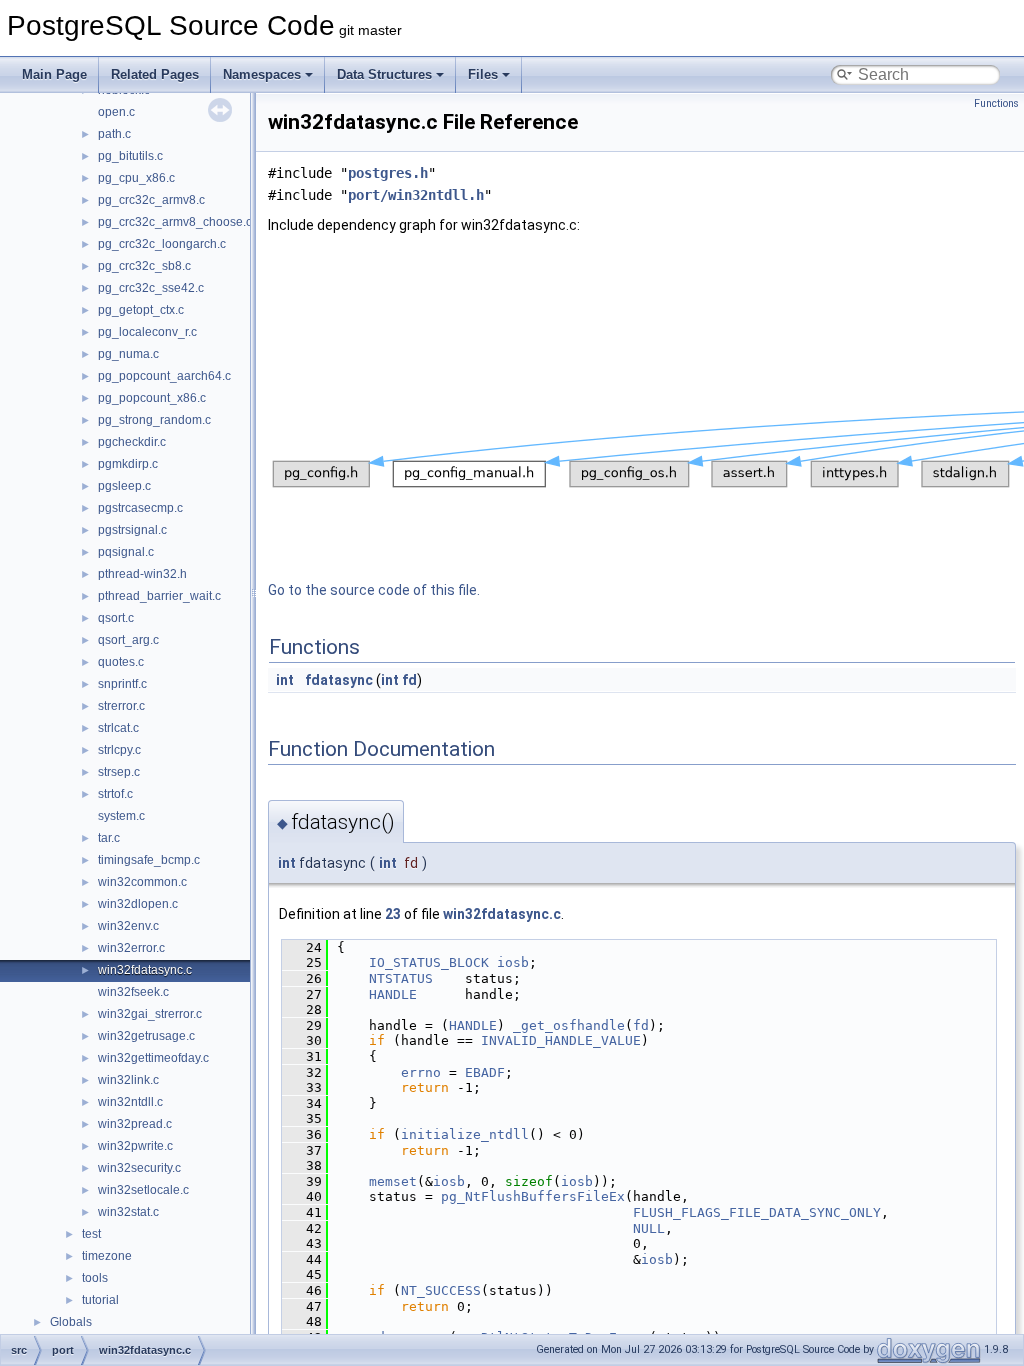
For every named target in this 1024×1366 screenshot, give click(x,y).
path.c (114, 134)
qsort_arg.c (128, 640)
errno (421, 1072)
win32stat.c (128, 1212)
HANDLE (393, 994)
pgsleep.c (124, 486)
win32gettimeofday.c (153, 1058)
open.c (116, 112)
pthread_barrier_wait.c (159, 596)
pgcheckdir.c (132, 442)
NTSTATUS (401, 978)
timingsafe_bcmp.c (149, 860)
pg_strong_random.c (154, 420)
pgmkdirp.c (128, 464)
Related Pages (155, 74)
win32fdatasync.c (145, 970)
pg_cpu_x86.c (136, 178)
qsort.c (116, 618)
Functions (996, 103)
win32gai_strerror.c (150, 1014)
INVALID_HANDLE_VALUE (561, 1040)
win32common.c (142, 882)
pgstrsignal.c (132, 530)
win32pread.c (135, 1124)
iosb (513, 962)
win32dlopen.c (138, 904)
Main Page (54, 74)
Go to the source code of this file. (374, 590)
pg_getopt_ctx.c (141, 310)
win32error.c (131, 948)
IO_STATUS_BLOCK (429, 962)
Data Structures (384, 74)
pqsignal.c (126, 552)
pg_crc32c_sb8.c (144, 266)
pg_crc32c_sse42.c (151, 288)
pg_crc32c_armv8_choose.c (175, 222)
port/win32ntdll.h (416, 195)
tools (95, 1278)
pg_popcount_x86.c (152, 398)
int (285, 680)
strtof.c (115, 794)
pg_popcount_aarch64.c (164, 376)
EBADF (485, 1072)
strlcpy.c (119, 750)
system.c (121, 816)
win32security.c (139, 1168)
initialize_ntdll (465, 1134)
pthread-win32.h (142, 574)
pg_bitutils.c (130, 156)
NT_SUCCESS (441, 1290)
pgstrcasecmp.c (140, 508)
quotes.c (121, 662)
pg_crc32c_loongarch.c (162, 244)
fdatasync (339, 680)
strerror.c (121, 706)
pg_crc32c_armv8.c (151, 200)
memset (393, 1181)
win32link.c (128, 1080)
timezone (107, 1256)
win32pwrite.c (135, 1146)
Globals (71, 1322)
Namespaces (262, 74)
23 (393, 914)
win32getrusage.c (146, 1036)
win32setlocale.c (143, 1190)
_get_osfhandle (569, 1025)
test (91, 1234)
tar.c (109, 838)
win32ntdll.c (130, 1102)
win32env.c (128, 926)
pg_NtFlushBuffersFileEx (533, 1196)
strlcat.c (118, 728)
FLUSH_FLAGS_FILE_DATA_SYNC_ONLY (757, 1212)
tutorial (100, 1300)
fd (409, 680)
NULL (649, 1228)
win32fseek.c (133, 992)
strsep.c (119, 772)
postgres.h (388, 173)
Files (483, 74)
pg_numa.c (128, 354)
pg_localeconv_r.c (147, 332)
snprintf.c (122, 684)
